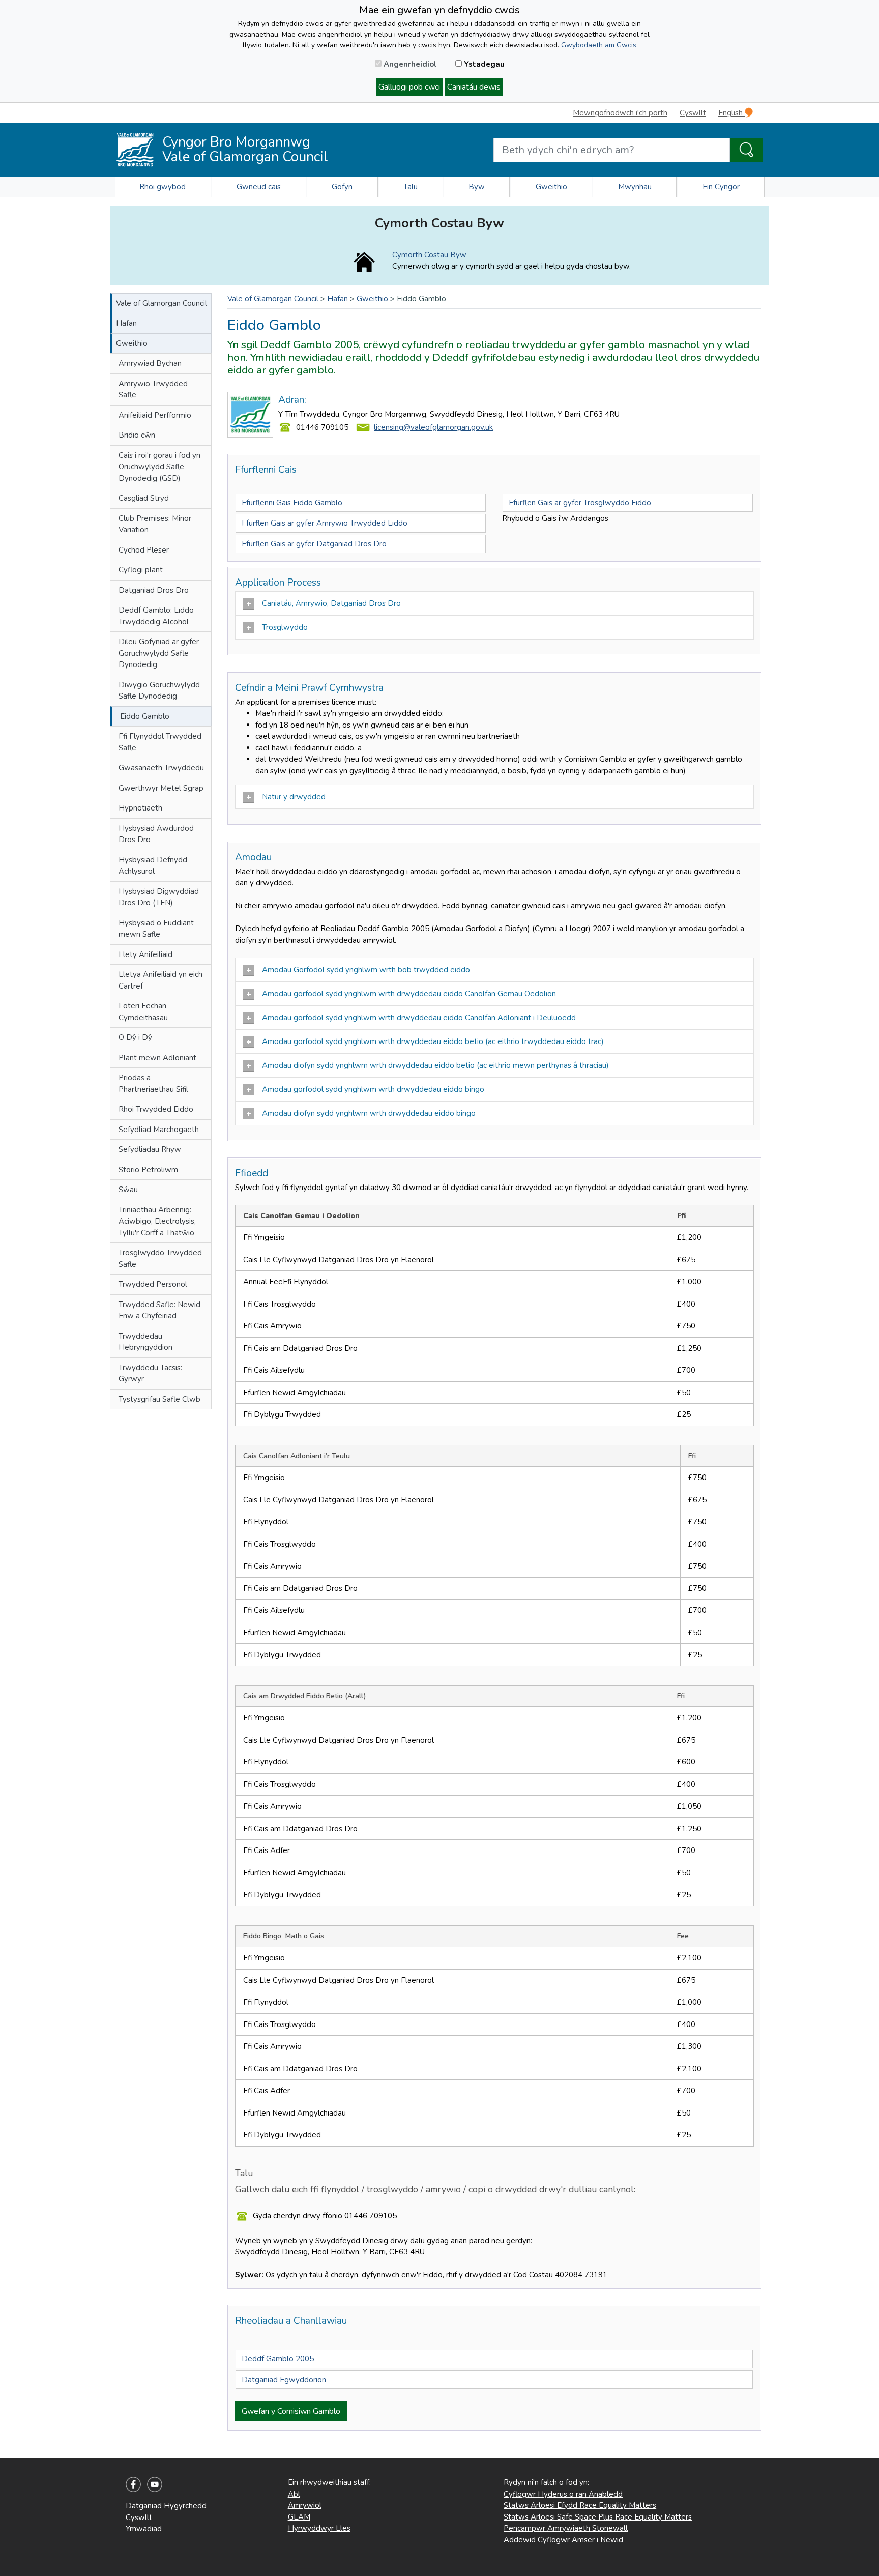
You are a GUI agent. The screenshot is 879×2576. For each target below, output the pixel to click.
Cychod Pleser (144, 550)
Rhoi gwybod (163, 187)
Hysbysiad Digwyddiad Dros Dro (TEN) (159, 897)
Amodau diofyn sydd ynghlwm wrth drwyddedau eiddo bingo (369, 1113)
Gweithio (551, 187)
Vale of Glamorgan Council (162, 303)
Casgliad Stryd (144, 498)
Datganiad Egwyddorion (284, 2380)
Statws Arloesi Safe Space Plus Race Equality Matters (598, 2517)
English (731, 113)
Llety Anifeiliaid (145, 954)
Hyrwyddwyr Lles (319, 2528)
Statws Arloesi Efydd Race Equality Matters (580, 2505)
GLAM (299, 2517)
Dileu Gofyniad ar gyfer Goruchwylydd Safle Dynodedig (159, 653)
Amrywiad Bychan (150, 363)
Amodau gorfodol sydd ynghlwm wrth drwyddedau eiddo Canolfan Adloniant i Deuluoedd (419, 1018)
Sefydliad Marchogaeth (159, 1130)
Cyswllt (693, 113)
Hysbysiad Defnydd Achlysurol (153, 866)
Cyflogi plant (141, 570)
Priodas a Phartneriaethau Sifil (153, 1083)
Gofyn (342, 187)
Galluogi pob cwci (409, 87)
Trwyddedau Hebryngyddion (145, 1342)
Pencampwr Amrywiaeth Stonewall (566, 2528)
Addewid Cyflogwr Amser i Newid (563, 2540)
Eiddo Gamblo (145, 716)
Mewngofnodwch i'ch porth (620, 113)
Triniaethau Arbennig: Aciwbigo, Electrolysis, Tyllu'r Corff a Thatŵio (157, 1221)
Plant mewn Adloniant (157, 1058)
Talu (411, 187)
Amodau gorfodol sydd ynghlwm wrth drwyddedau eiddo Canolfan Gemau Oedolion (409, 994)
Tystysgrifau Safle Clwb (159, 1399)
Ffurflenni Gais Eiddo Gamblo (292, 503)
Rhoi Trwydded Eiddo (156, 1109)
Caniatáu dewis (474, 87)
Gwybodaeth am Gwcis (599, 45)
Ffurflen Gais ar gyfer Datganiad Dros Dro (314, 544)
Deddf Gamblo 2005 (278, 2359)
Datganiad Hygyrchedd (166, 2506)
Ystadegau (483, 64)
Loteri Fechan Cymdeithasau (143, 1012)
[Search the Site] (746, 150)
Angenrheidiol (409, 64)
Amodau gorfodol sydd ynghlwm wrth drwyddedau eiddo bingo (373, 1089)
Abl (294, 2494)
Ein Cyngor (721, 187)
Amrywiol (305, 2505)
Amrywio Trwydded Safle (153, 389)
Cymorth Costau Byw (429, 255)
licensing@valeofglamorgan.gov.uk (433, 427)
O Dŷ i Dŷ (135, 1037)
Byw (477, 187)
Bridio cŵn (137, 435)
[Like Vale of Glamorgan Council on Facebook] (133, 2484)
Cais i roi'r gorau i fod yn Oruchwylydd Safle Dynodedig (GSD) (159, 467)
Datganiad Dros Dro (154, 590)
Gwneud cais (259, 187)
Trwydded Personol (153, 1284)
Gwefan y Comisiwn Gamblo (291, 2411)
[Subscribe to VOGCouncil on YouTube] (155, 2484)
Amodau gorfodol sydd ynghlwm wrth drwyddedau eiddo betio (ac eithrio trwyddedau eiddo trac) (433, 1041)
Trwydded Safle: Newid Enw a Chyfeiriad (159, 1310)
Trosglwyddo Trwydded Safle (160, 1258)
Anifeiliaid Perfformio (155, 415)
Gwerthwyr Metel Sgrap (161, 788)
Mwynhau (635, 187)
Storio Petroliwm (148, 1170)
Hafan (126, 323)
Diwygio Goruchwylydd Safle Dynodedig (159, 691)
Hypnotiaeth (140, 808)
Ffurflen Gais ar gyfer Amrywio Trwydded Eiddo (325, 523)
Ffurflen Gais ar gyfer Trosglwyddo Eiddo (580, 503)
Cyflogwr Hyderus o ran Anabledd (563, 2494)
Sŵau (128, 1190)
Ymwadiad (144, 2529)
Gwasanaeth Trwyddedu (161, 768)
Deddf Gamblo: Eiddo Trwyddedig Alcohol (156, 616)
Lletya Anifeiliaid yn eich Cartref (160, 980)
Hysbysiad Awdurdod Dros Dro (156, 834)
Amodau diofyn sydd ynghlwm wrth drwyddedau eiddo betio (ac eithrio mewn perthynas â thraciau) (435, 1065)
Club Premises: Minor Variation (155, 524)
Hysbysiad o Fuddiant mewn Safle (156, 929)
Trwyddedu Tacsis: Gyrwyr (150, 1373)
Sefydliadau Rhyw (150, 1149)
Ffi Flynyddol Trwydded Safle (160, 742)
